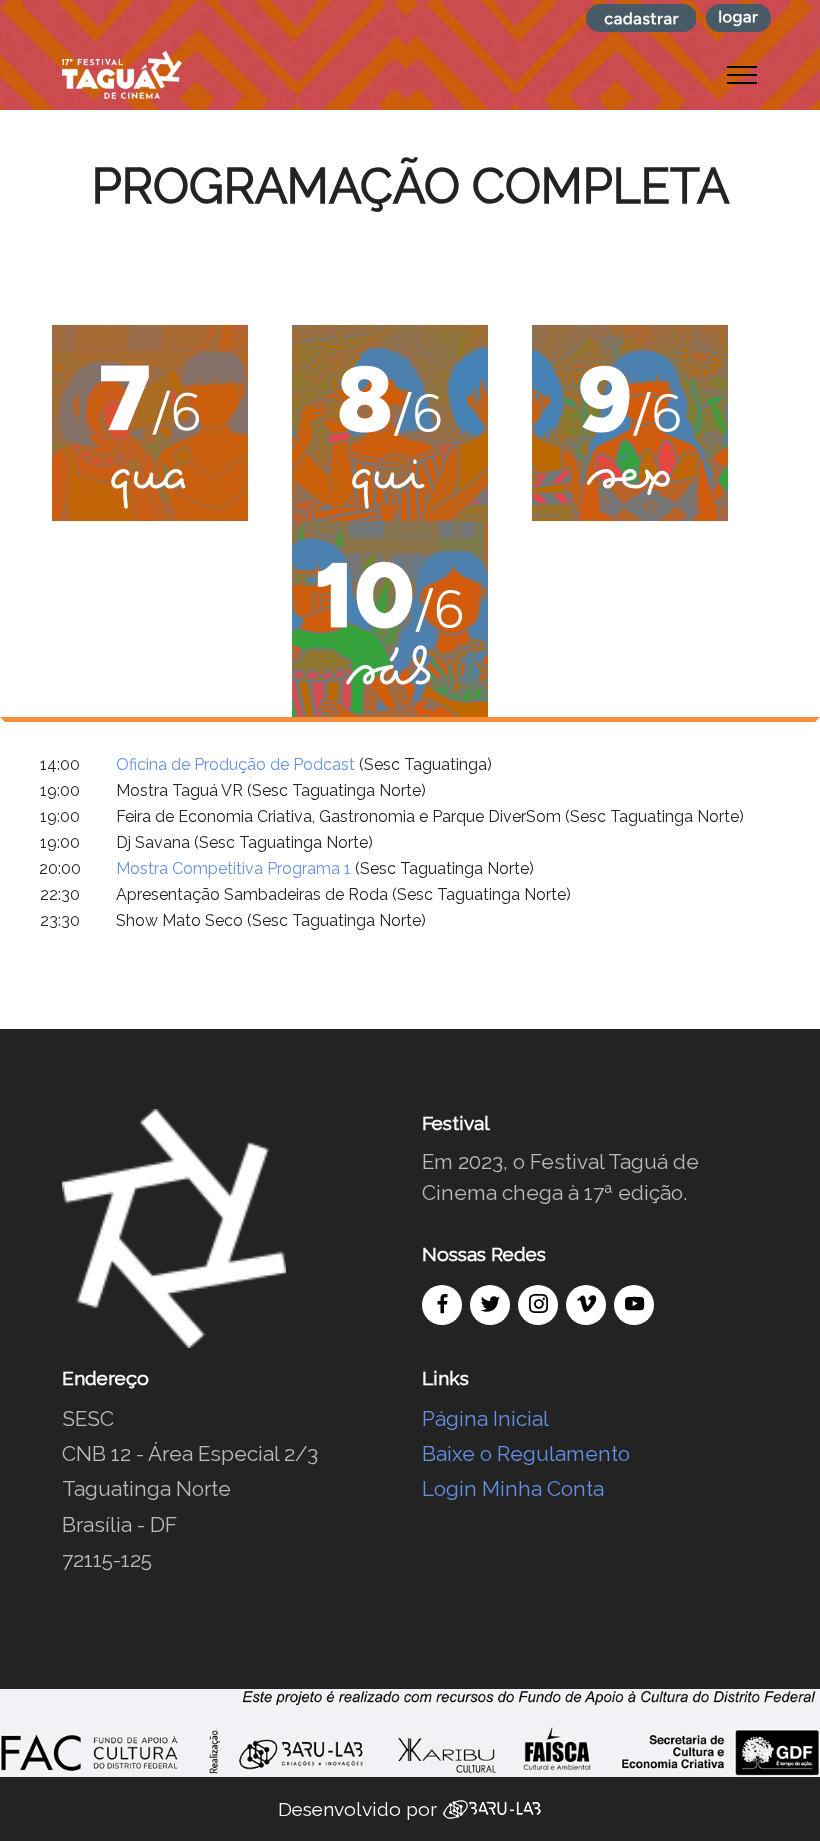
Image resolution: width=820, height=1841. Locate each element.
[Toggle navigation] (742, 75)
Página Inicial (485, 1418)
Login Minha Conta (513, 1488)
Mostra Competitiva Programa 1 (233, 868)
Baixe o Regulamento (526, 1453)
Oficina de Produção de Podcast (235, 764)
